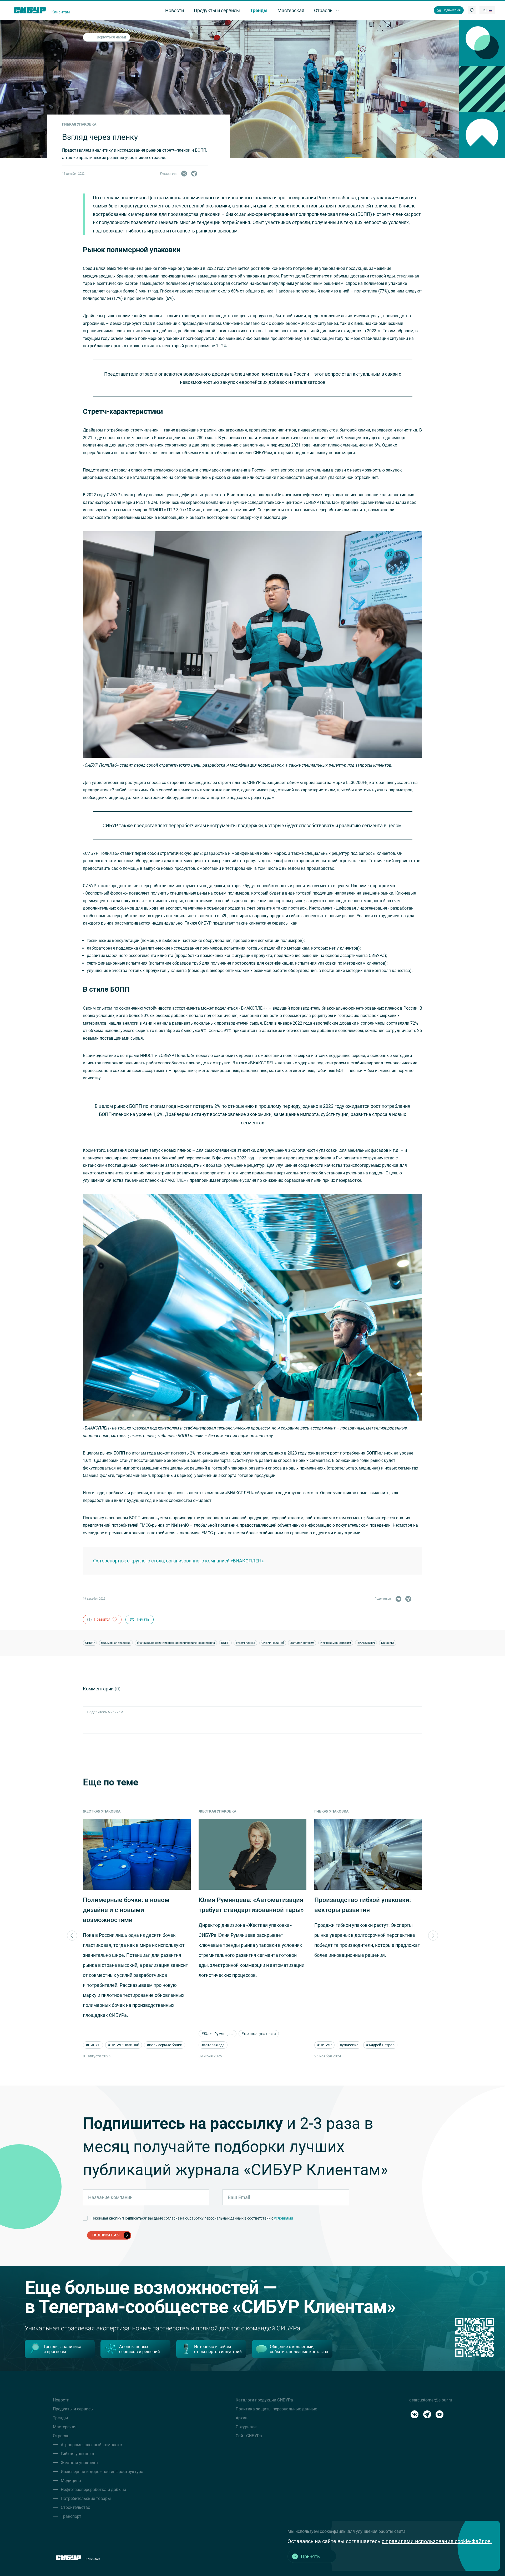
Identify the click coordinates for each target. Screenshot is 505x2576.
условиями (284, 2218)
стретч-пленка (246, 1643)
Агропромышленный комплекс (91, 2445)
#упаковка (233, 2045)
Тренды (60, 2418)
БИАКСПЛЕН (366, 1643)
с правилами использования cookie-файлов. (437, 2541)
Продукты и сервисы (73, 2409)
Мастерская (65, 2427)
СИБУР (90, 1643)
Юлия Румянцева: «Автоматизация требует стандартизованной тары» (135, 1905)
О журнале (246, 2427)
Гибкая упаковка (216, 1811)
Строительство (75, 2507)
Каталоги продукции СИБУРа (264, 2400)
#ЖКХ (345, 2045)
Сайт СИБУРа (249, 2436)
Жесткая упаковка (102, 1811)
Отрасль (61, 2436)
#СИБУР (209, 2045)
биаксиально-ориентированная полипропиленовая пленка (176, 1643)
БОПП (225, 1643)
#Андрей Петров (265, 2045)
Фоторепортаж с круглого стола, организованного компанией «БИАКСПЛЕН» (178, 1561)
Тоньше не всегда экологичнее (361, 1900)
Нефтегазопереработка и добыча (94, 2490)
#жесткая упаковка (143, 2034)
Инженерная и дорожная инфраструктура (102, 2472)
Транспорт (71, 2516)
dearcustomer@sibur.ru (431, 2400)
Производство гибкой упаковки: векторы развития (247, 1905)
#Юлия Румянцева (102, 2034)
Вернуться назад (111, 37)
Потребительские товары (86, 2498)
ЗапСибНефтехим (302, 1643)
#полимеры (368, 2045)
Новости (61, 2400)
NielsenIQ (388, 1643)
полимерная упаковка (116, 1643)
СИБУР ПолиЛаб (273, 1643)
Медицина (71, 2481)
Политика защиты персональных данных (276, 2409)
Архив (242, 2418)
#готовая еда (97, 2045)
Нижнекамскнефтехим (336, 1643)
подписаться (106, 2235)
